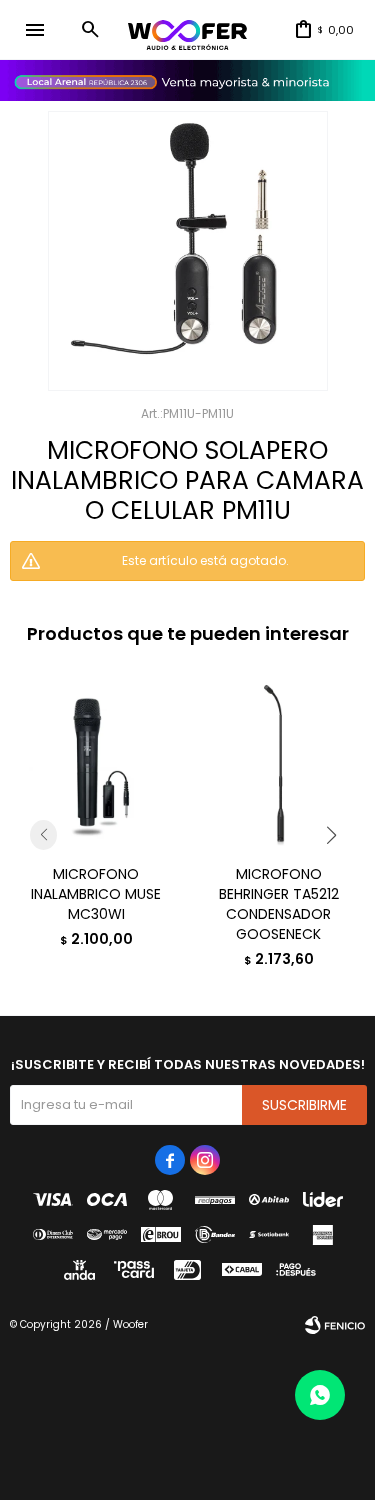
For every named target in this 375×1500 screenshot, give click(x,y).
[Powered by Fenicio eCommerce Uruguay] (335, 1325)
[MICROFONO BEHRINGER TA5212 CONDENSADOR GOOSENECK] (279, 762)
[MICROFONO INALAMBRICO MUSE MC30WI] (96, 762)
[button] (90, 30)
